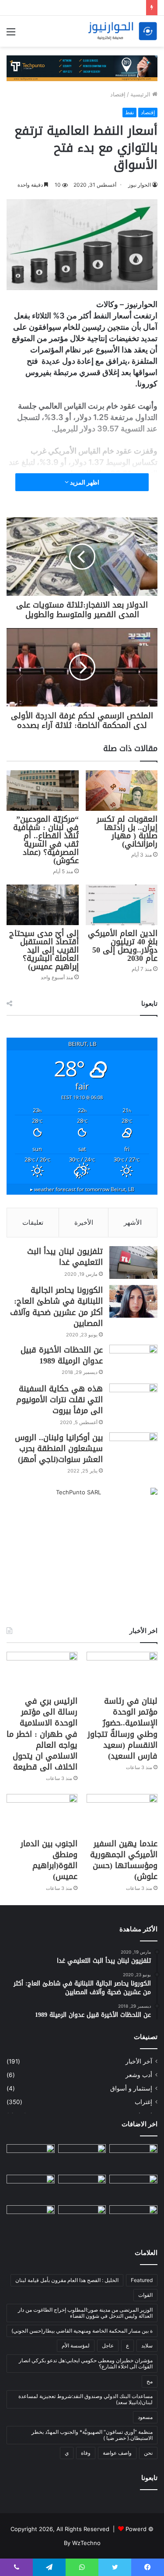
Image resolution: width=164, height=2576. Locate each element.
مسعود (145, 2417)
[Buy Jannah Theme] (82, 68)
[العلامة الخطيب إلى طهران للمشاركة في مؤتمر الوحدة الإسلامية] (31, 2219)
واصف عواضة (117, 2453)
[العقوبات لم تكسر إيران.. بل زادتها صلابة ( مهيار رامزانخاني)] (122, 791)
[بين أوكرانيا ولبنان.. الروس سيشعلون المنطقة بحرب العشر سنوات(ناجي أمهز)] (133, 1449)
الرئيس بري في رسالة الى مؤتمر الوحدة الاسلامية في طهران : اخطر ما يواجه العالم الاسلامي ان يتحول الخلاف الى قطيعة (42, 1734)
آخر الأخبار (139, 2061)
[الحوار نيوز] (122, 31)
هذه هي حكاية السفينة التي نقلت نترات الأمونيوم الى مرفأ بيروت (59, 1400)
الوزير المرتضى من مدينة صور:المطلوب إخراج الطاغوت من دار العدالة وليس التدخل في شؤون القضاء (85, 2313)
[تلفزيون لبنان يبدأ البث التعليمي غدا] (133, 1262)
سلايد (147, 2345)
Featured (142, 2280)
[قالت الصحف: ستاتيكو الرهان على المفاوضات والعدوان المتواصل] (133, 2219)
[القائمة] (11, 35)
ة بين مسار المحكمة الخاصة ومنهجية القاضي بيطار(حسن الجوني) (82, 2331)
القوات (145, 2295)
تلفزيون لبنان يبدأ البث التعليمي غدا (65, 1257)
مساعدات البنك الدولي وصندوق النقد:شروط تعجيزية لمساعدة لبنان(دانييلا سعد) (85, 2399)
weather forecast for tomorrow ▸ (82, 1189)
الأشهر (133, 1222)
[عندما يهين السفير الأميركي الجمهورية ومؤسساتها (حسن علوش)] (122, 1814)
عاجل (108, 2345)
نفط (129, 112)
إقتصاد (118, 94)
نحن (148, 2453)
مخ (150, 2381)
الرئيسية (141, 94)
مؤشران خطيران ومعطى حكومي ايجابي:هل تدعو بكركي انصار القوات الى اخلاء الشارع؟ (86, 2363)
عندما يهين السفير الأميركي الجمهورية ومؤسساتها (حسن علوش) (124, 1860)
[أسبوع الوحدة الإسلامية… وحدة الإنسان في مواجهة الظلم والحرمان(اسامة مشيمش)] (133, 2158)
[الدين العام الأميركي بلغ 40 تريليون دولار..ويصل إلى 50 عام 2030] (122, 905)
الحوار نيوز (140, 185)
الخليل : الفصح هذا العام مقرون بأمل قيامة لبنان (67, 2280)
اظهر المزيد (84, 482)
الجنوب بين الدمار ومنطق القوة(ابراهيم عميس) (49, 1860)
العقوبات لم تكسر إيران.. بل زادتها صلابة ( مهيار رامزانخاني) (127, 832)
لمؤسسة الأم (76, 2345)
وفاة (86, 2453)
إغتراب (143, 2102)
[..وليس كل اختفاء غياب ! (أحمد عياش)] (82, 2219)
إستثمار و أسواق (131, 2088)
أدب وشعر (139, 2075)
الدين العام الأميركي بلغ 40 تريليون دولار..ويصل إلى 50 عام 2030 (123, 946)
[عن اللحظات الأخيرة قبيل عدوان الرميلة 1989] (133, 1361)
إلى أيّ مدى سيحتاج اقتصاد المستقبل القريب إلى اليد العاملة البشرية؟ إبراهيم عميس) (44, 950)
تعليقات (33, 1222)
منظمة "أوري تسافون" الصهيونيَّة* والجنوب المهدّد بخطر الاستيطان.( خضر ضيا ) (92, 2435)
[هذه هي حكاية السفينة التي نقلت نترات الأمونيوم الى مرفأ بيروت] (133, 1400)
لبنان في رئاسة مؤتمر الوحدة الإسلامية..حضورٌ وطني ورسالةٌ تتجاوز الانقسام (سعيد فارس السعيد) (122, 1729)
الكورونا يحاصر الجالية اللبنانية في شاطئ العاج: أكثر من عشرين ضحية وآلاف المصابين (56, 1307)
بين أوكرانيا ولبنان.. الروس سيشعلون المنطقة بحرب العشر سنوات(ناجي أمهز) (59, 1449)
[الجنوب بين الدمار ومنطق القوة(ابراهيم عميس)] (42, 1814)
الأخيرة (84, 1222)
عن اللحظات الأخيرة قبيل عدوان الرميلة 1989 (62, 1355)
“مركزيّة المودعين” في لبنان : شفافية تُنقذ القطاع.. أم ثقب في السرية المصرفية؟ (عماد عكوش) (46, 840)
